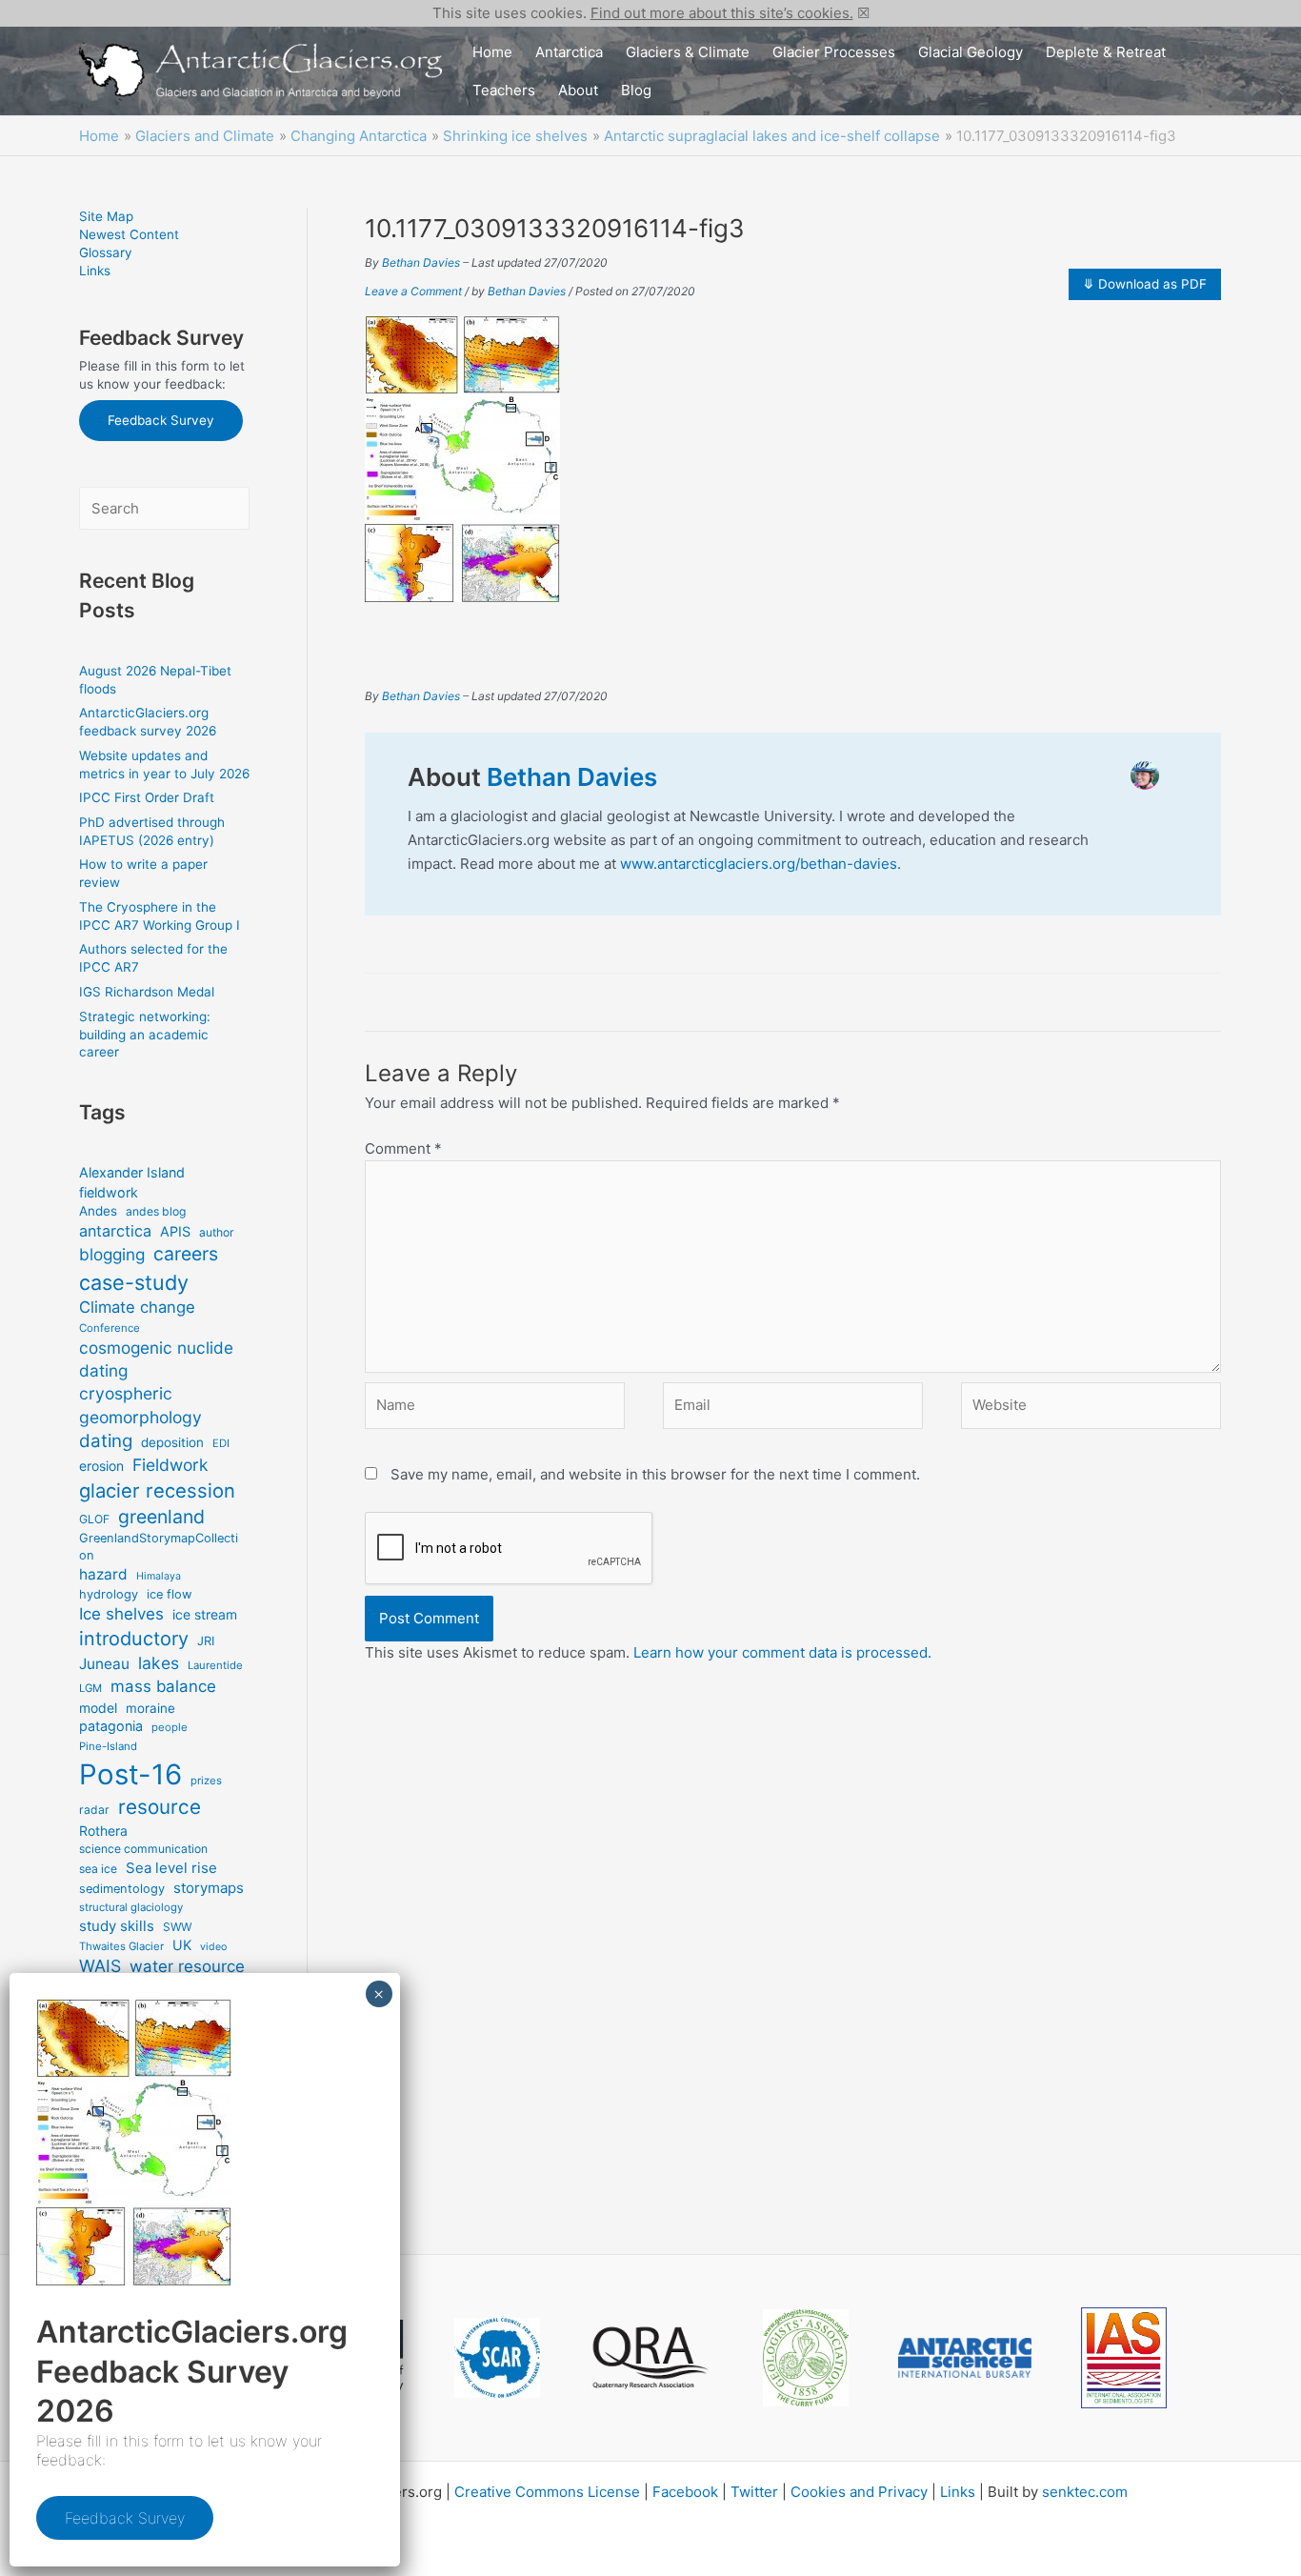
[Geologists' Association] (806, 2357)
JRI (206, 1641)
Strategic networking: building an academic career (145, 1035)
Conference (110, 1328)
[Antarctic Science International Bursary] (965, 2358)
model (98, 1708)
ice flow (169, 1594)
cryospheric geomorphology (140, 1405)
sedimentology (122, 1889)
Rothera (103, 1831)
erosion (101, 1466)
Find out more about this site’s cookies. (722, 13)
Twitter (754, 2492)
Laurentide (215, 1665)
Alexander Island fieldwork (132, 1182)
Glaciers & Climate (688, 52)
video (213, 1947)
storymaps (209, 1888)
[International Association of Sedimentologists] (1124, 2358)
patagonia (111, 1726)
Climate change (137, 1307)
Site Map (106, 216)
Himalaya (159, 1576)
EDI (221, 1443)
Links (95, 271)
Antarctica (569, 52)
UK (182, 1945)
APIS (175, 1231)
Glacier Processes (834, 52)
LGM (90, 1688)
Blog (636, 90)
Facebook (685, 2492)
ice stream (205, 1614)
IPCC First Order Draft (147, 797)
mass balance (163, 1686)
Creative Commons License (547, 2492)
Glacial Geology (971, 52)
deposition (172, 1442)
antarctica (115, 1231)
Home (492, 52)
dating (106, 1441)
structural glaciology (131, 1907)
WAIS (100, 1966)
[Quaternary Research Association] (651, 2358)
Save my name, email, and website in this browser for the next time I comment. (655, 1474)
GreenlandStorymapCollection (159, 1547)
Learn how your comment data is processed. (782, 1652)
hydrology (109, 1594)
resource (160, 1807)
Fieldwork (170, 1465)
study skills (117, 1926)
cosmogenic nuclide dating (156, 1359)
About (578, 90)
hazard (103, 1574)
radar (94, 1810)
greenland (161, 1517)
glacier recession (157, 1490)
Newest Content (129, 234)
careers (186, 1254)
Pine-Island (108, 1746)
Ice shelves (121, 1614)
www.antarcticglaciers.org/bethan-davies (759, 864)
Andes (98, 1211)
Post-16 (130, 1774)
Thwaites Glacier (121, 1946)
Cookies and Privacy (859, 2492)
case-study (134, 1282)
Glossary (106, 252)
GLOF (94, 1519)
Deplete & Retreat (1106, 52)
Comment (403, 1148)
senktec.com (1085, 2492)
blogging (112, 1254)
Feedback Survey (161, 420)
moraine (150, 1708)
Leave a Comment (413, 291)
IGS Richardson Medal (147, 992)
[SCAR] (497, 2358)
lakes (159, 1663)
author (217, 1232)
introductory (134, 1639)
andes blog (156, 1211)
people (170, 1727)
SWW (177, 1927)
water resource (187, 1966)
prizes (206, 1781)
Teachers (504, 90)
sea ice (98, 1869)
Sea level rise (171, 1868)
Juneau (104, 1664)
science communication (143, 1849)
